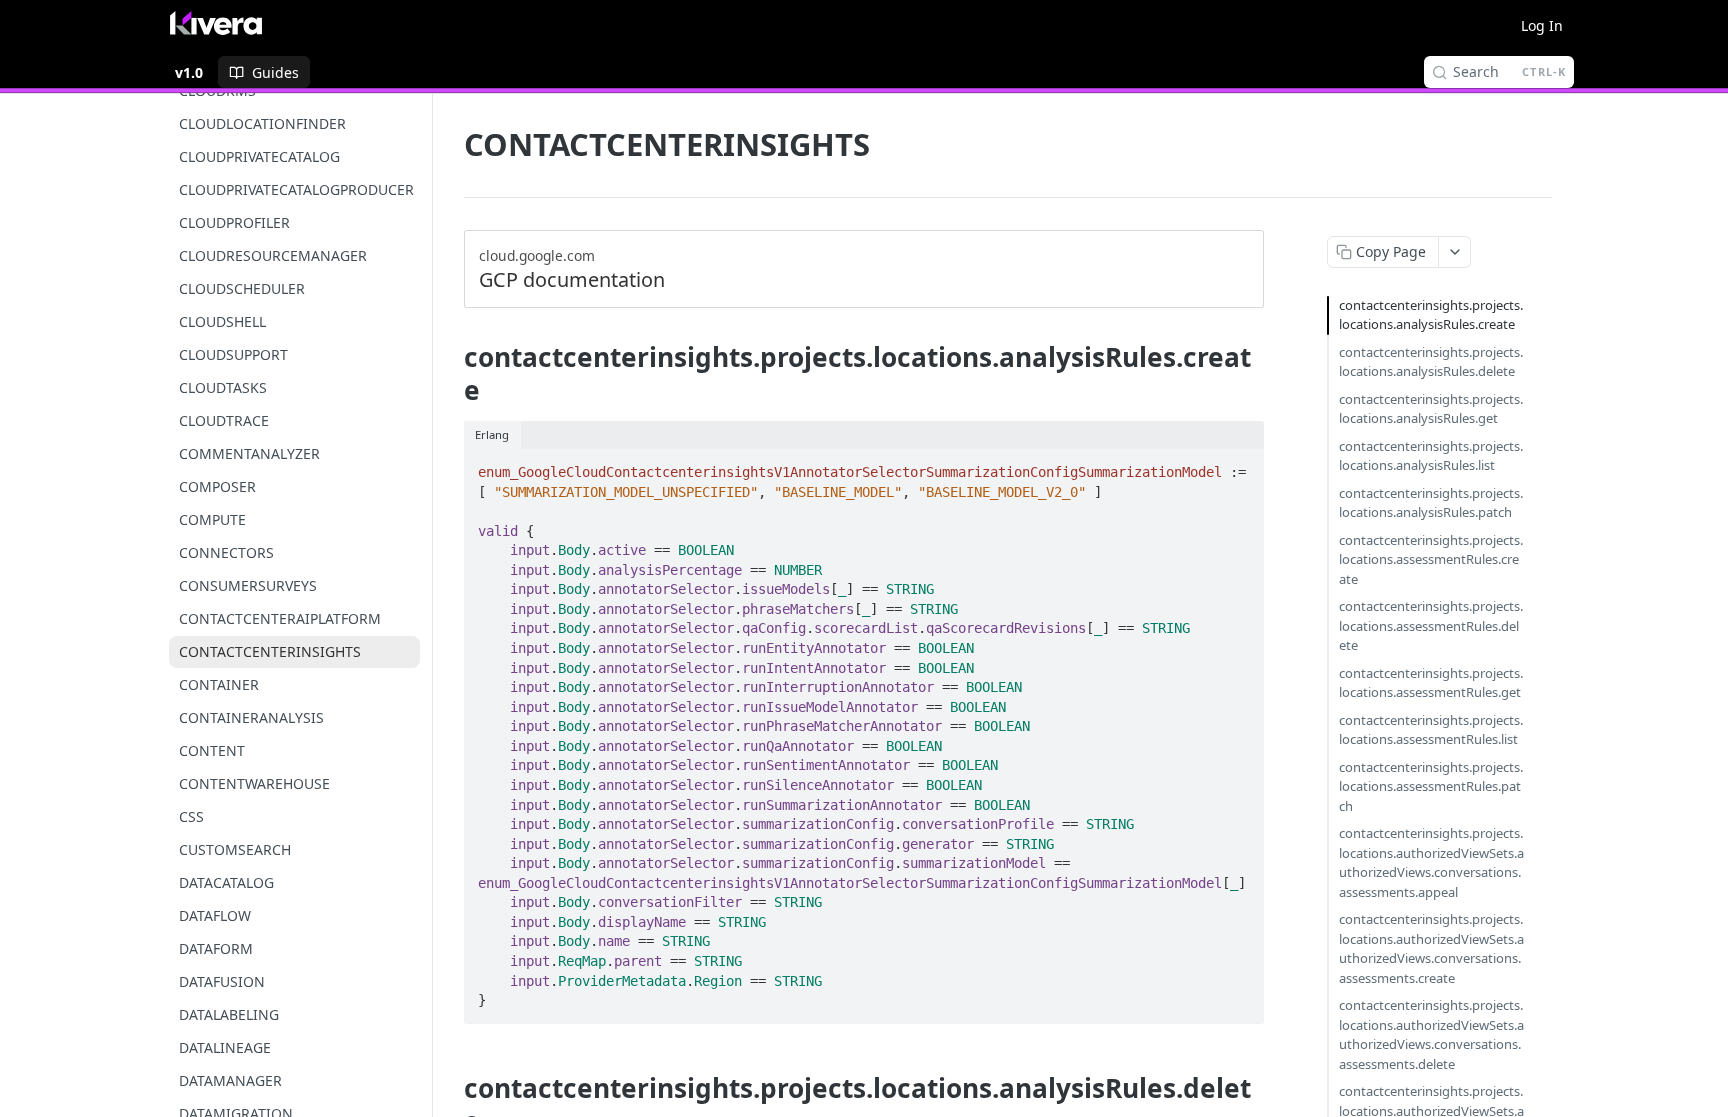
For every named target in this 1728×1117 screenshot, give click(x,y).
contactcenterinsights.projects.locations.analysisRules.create (1431, 315)
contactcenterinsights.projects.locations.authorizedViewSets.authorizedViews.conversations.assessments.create (1431, 948)
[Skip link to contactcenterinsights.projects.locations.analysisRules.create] (450, 373)
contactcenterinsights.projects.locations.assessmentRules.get (1431, 683)
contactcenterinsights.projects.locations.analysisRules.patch (1431, 503)
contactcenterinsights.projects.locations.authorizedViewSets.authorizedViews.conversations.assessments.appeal (1431, 862)
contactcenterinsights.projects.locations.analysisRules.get (1431, 409)
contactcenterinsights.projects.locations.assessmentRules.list (1431, 730)
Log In (1542, 25)
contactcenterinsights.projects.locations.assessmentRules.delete (1431, 625)
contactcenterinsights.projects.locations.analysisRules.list (1431, 456)
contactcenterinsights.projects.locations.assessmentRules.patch (1431, 786)
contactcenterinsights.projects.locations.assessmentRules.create (1431, 559)
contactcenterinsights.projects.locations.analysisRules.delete (1431, 362)
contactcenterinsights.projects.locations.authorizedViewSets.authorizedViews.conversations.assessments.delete (1431, 1034)
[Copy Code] (1240, 466)
